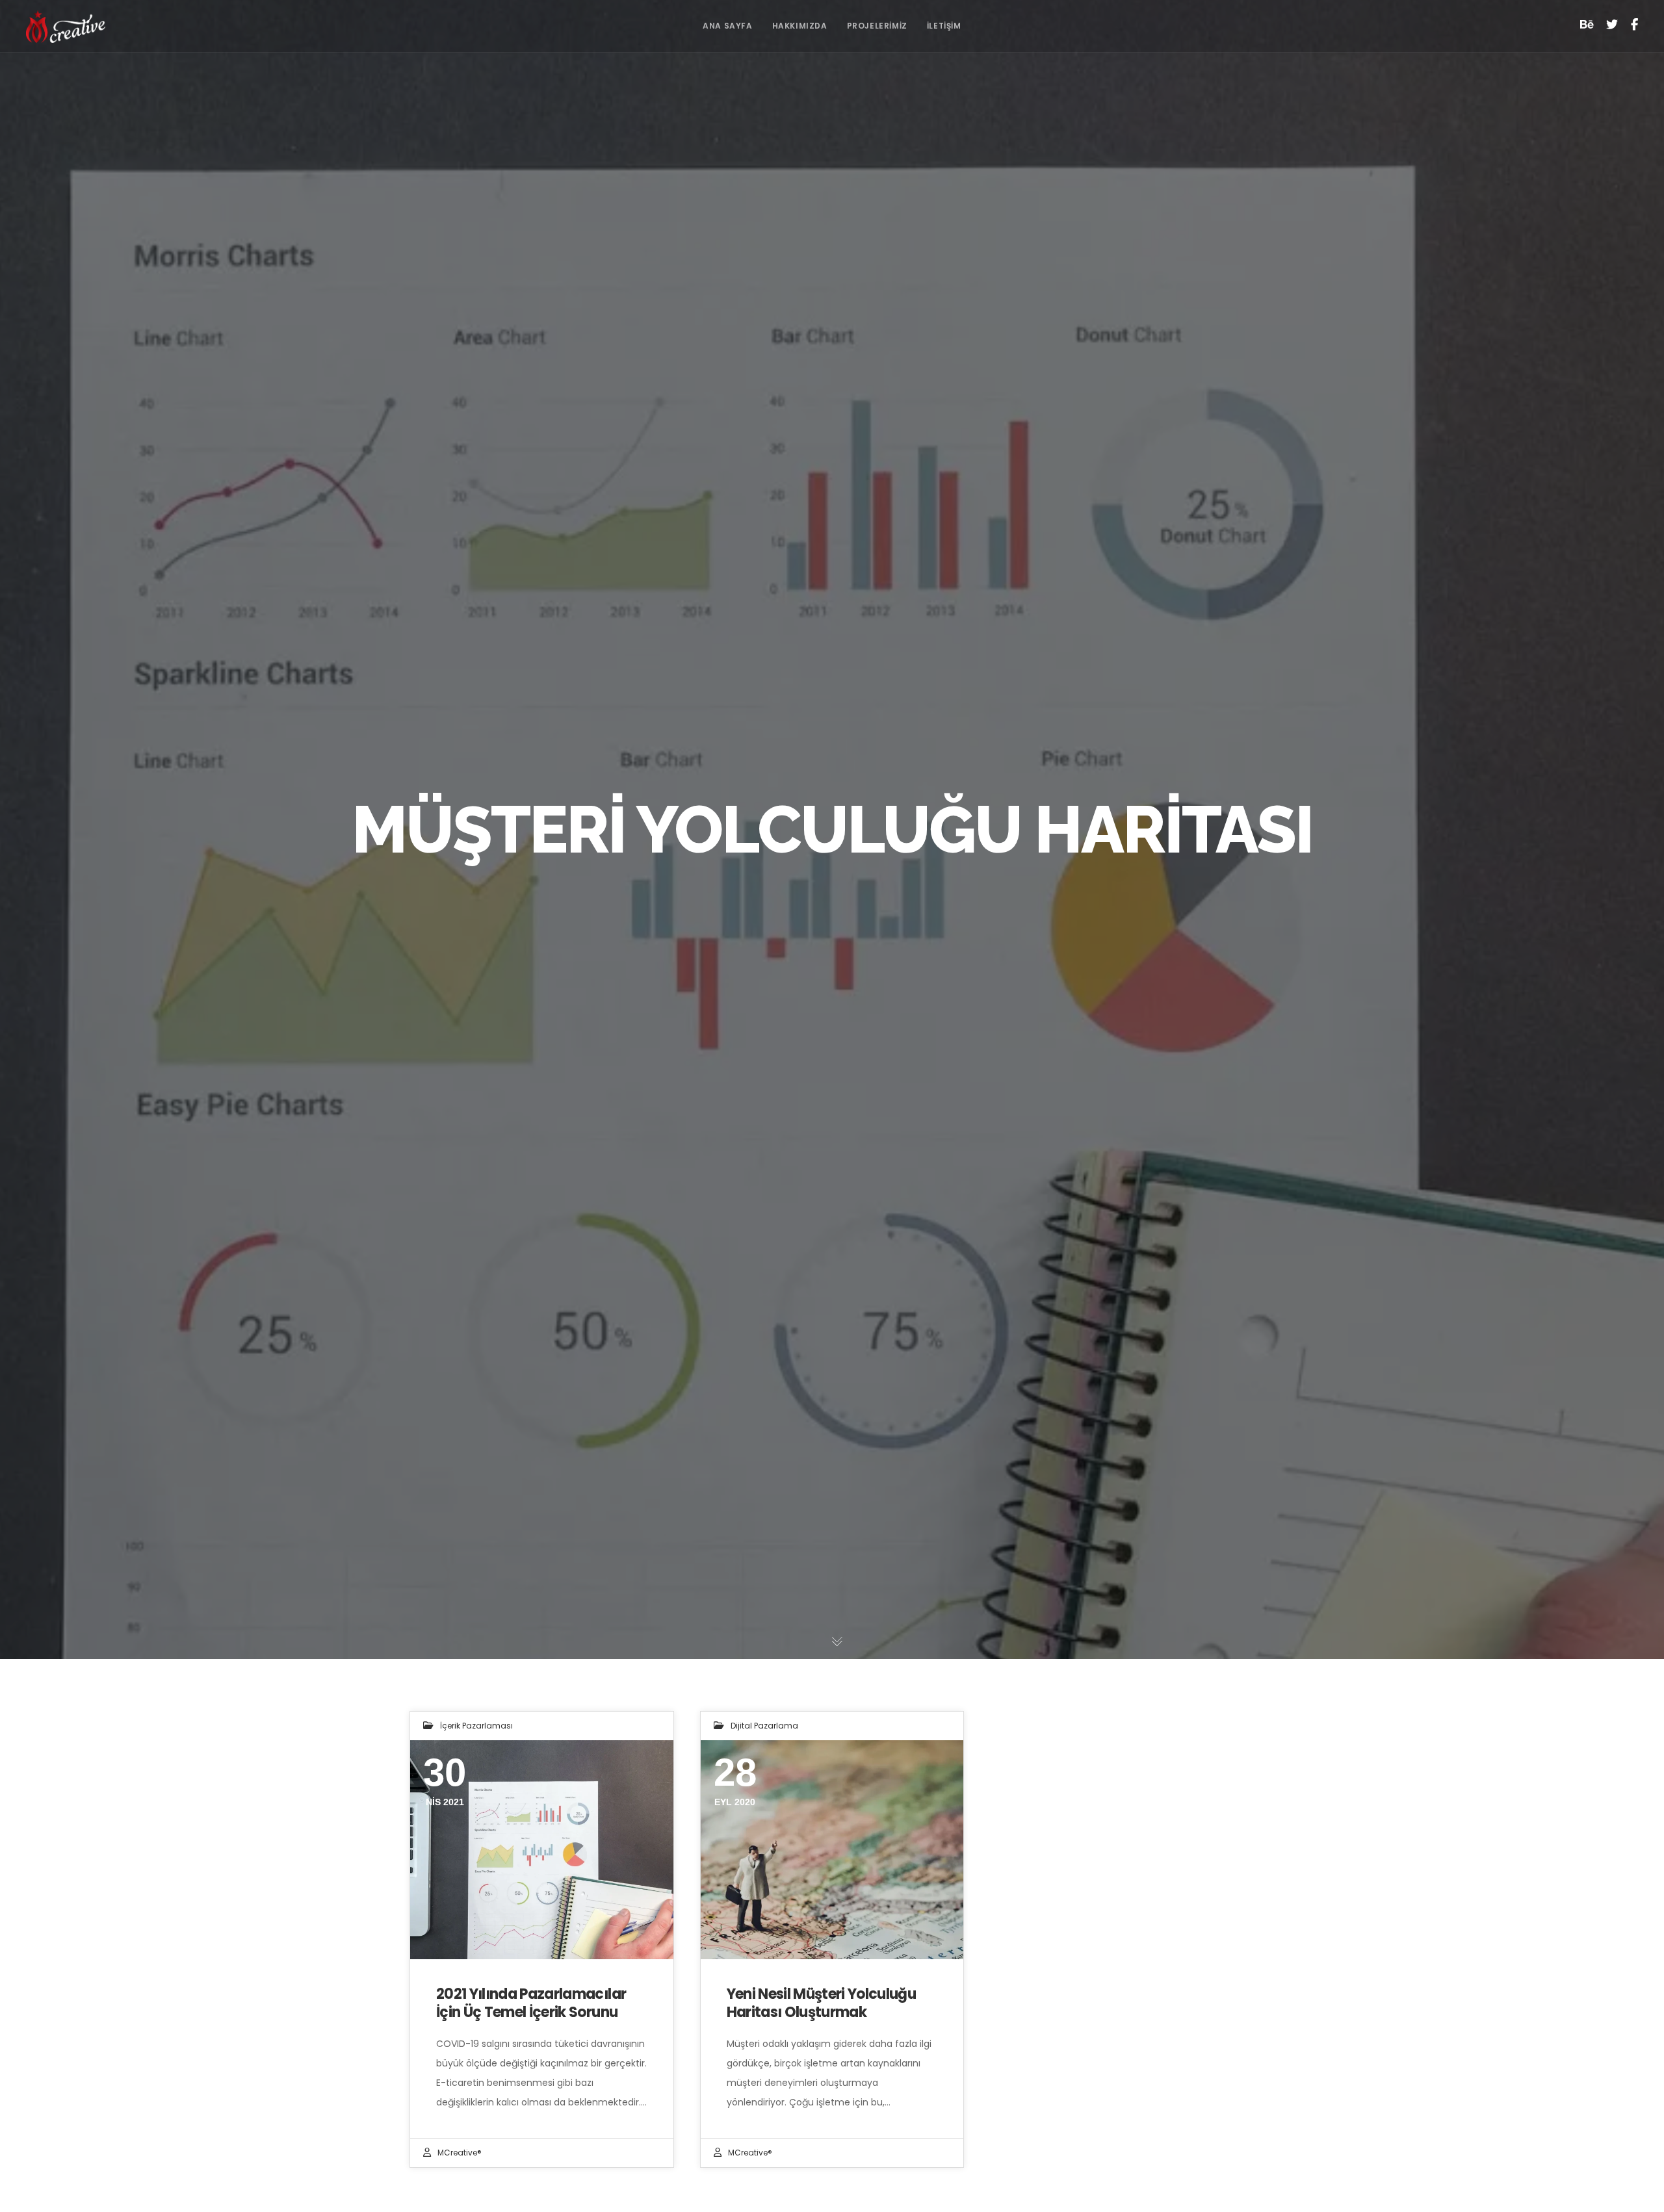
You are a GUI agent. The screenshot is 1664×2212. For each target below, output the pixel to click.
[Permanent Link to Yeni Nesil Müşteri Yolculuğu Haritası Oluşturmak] (832, 1850)
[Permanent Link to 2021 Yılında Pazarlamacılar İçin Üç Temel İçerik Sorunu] (542, 1850)
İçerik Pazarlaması (476, 1726)
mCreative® (460, 2153)
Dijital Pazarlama (764, 1726)
